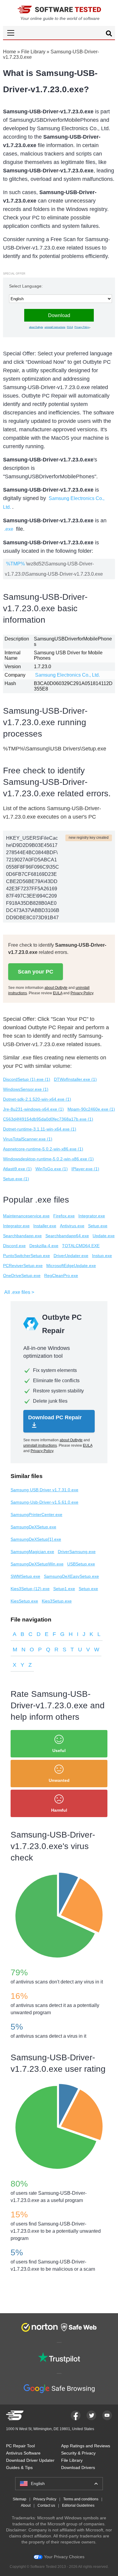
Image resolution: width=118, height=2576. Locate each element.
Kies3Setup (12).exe (30, 1589)
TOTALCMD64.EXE (81, 1246)
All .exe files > (19, 1292)
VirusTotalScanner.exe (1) (28, 1139)
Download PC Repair (55, 1417)
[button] (59, 33)
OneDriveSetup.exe (22, 1275)
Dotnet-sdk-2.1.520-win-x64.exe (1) (37, 1099)
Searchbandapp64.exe (67, 1236)
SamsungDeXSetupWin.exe (37, 1564)
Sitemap (20, 2499)
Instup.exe (102, 1256)
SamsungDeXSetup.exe (33, 1527)
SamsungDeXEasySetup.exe (71, 1576)
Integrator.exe (92, 1216)
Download (59, 315)
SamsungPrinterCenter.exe (36, 1514)
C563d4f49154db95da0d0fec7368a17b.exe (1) (48, 1119)
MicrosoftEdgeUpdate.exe (71, 1266)
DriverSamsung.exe (77, 1552)
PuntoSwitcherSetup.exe (26, 1256)
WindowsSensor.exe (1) (26, 1089)
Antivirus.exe (72, 1226)
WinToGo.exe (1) (52, 1169)
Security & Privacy (78, 2453)
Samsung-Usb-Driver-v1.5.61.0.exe (44, 1502)
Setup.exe (98, 1226)
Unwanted (59, 1780)
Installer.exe (45, 1226)
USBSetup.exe (81, 1564)
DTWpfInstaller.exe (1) (75, 1079)
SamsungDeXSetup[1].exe (36, 1539)
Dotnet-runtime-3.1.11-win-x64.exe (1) (40, 1129)
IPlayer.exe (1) (85, 1169)
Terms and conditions (81, 2499)
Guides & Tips (19, 2467)
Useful (59, 1750)
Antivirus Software (23, 2453)
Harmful (59, 1810)
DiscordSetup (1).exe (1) (27, 1079)
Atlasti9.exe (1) (17, 1169)
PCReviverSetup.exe (23, 1266)
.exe (9, 529)
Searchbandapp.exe (22, 1236)
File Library (33, 52)
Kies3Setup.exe (57, 1601)
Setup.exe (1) (16, 1179)
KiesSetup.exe (24, 1601)
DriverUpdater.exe (71, 1256)
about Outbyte (36, 327)
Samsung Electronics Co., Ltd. (67, 675)
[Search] (109, 34)
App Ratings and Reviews (86, 2446)
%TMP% (15, 564)
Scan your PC (36, 972)
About (26, 2505)
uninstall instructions (55, 327)
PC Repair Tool (20, 2446)
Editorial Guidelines (78, 2505)
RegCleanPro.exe (61, 1275)
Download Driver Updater (30, 2460)
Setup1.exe (64, 1589)
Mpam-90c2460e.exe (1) (91, 1109)
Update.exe (104, 1236)
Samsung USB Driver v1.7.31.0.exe (44, 1490)
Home (10, 52)
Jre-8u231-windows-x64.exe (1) (33, 1109)
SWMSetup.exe (25, 1576)
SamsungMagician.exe (32, 1552)
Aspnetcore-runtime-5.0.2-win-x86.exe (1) (43, 1149)
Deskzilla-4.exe (44, 1246)
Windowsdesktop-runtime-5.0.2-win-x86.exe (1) (48, 1159)
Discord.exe (14, 1246)
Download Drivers (78, 2467)
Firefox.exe (64, 1216)
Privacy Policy (82, 327)
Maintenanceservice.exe (26, 1216)
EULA (70, 327)
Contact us (46, 2505)
